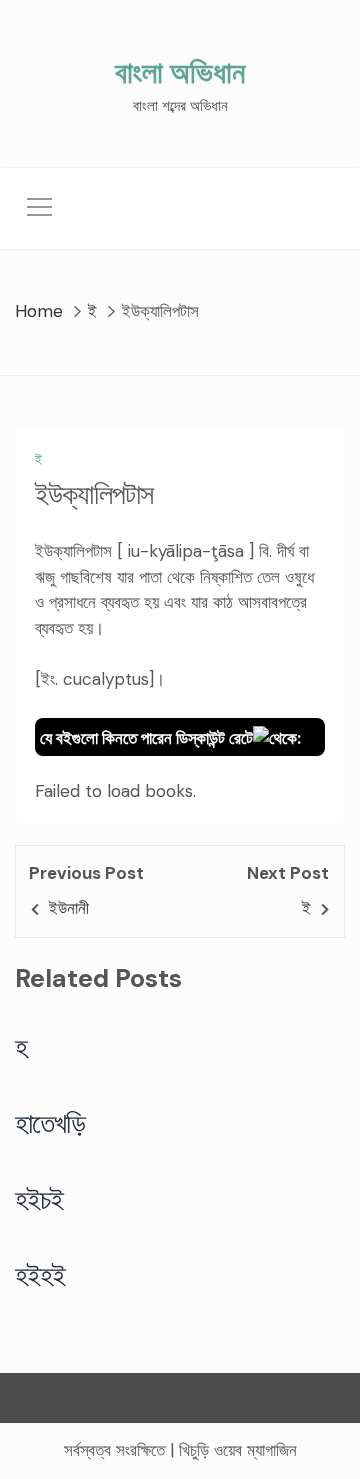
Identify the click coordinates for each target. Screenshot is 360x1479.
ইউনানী (69, 908)
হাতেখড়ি (50, 1123)
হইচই (39, 1199)
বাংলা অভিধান (180, 72)
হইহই (40, 1275)
